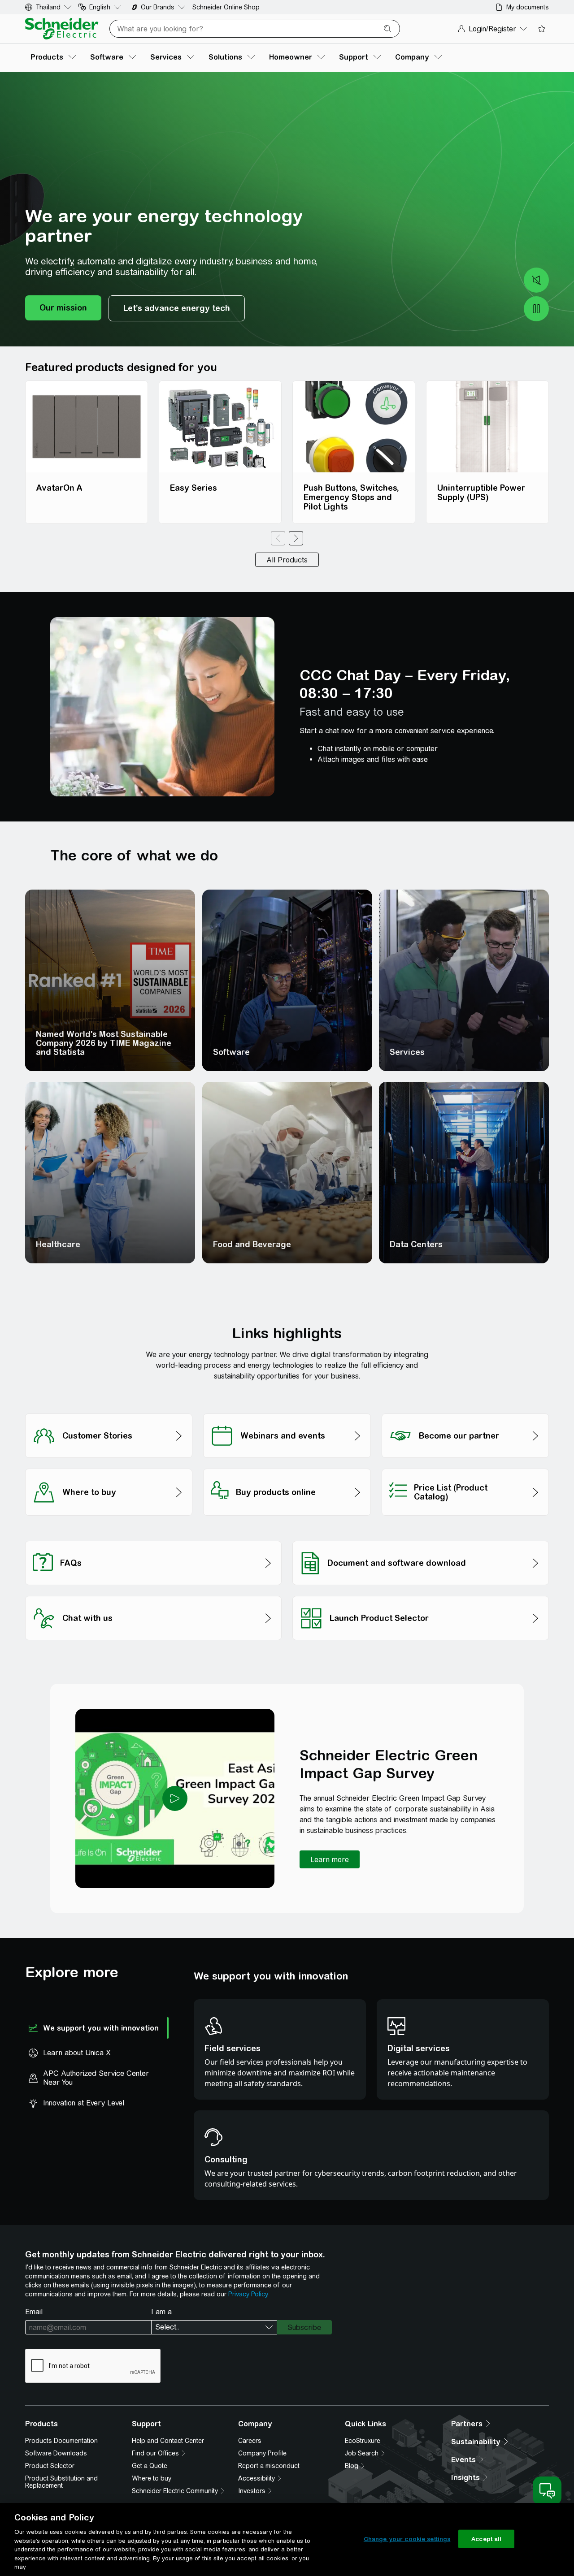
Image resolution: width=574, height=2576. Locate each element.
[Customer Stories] (109, 1411)
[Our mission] (63, 308)
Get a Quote (150, 2466)
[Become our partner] (465, 1411)
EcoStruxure (363, 2441)
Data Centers (416, 1244)
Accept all (486, 2539)
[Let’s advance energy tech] (177, 308)
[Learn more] (330, 1859)
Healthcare (58, 1244)
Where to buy (152, 2478)
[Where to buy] (109, 1466)
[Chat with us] (153, 1593)
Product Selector (50, 2466)
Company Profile (262, 2453)
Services (407, 1052)
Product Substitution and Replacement (61, 2482)
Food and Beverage (252, 1244)
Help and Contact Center (168, 2441)
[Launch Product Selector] (421, 1593)
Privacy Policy (248, 2294)
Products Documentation (61, 2441)
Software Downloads (56, 2453)
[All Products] (287, 560)
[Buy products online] (287, 1466)
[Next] (296, 538)
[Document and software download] (421, 1538)
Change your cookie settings (407, 2539)
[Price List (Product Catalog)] (465, 1466)
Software (231, 1052)
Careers (250, 2441)
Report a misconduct (269, 2466)
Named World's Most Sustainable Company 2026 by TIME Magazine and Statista (104, 1043)
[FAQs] (153, 1538)
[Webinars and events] (287, 1411)
